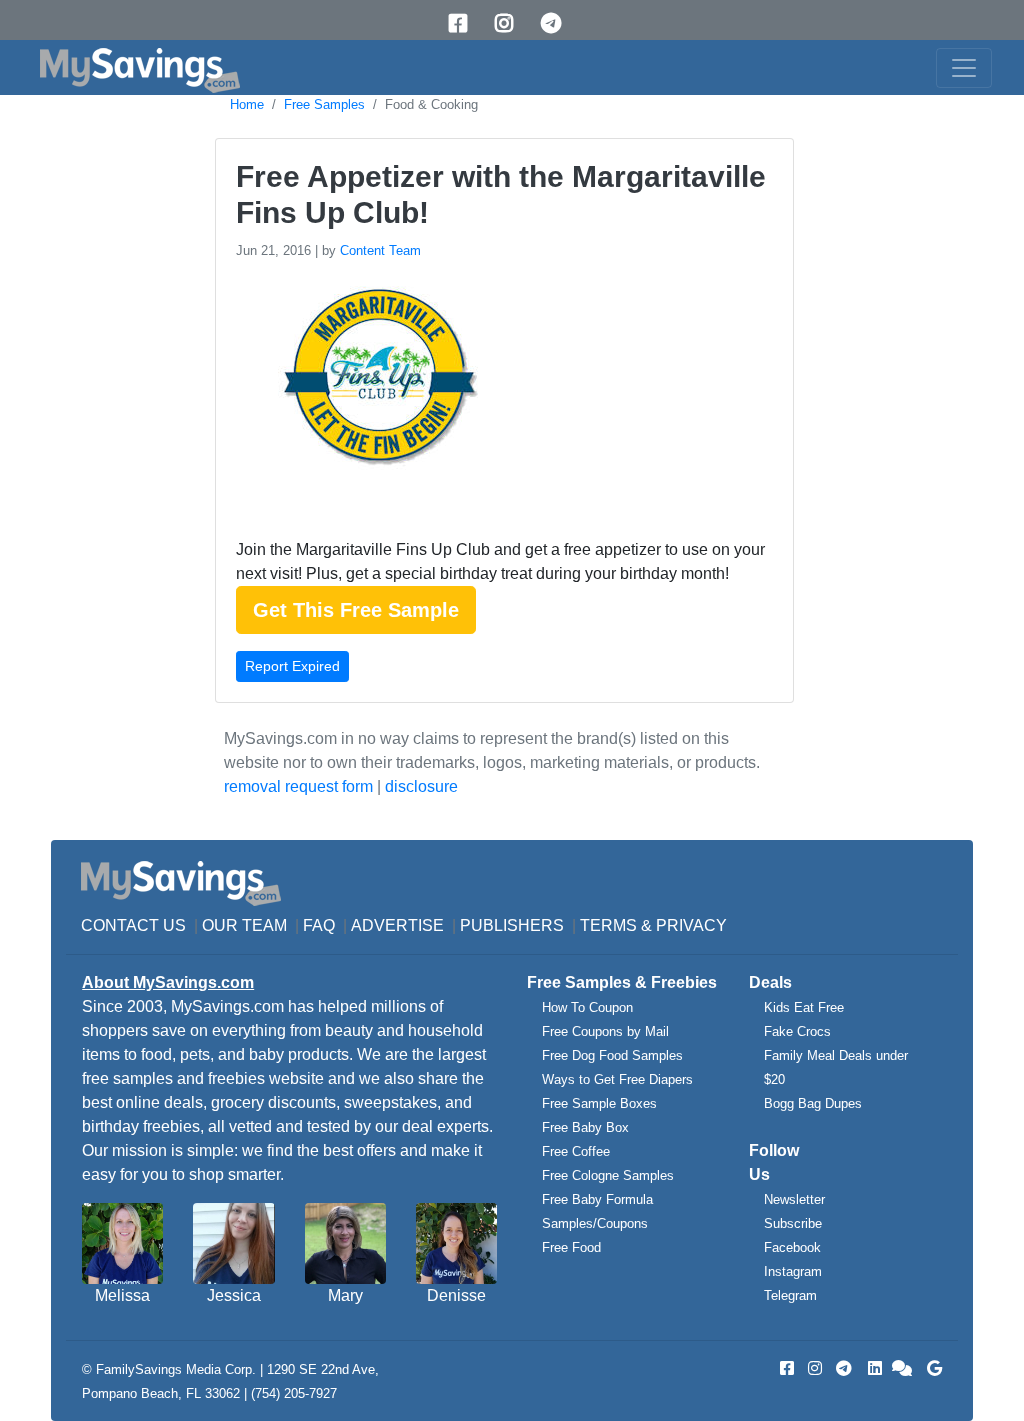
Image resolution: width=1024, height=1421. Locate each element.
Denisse (456, 1295)
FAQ (319, 925)
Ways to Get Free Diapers (617, 1079)
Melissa (122, 1295)
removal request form (298, 786)
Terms (608, 925)
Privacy (691, 925)
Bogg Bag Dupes (813, 1103)
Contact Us (133, 925)
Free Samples (324, 104)
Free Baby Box (585, 1127)
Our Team (244, 925)
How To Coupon (587, 1007)
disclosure (421, 786)
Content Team (380, 250)
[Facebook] (465, 23)
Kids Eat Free (804, 1007)
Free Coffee (576, 1151)
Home (247, 104)
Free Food (571, 1247)
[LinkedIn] (873, 1368)
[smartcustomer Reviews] (903, 1368)
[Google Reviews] (931, 1368)
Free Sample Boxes (599, 1103)
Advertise (397, 925)
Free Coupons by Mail (605, 1031)
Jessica (234, 1295)
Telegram (790, 1295)
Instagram (793, 1271)
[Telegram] (558, 23)
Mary (345, 1295)
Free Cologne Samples (608, 1175)
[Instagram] (511, 23)
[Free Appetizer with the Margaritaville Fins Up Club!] (377, 398)
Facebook (792, 1247)
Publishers (512, 925)
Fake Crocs (797, 1031)
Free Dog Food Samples (612, 1055)
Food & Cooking (431, 104)
